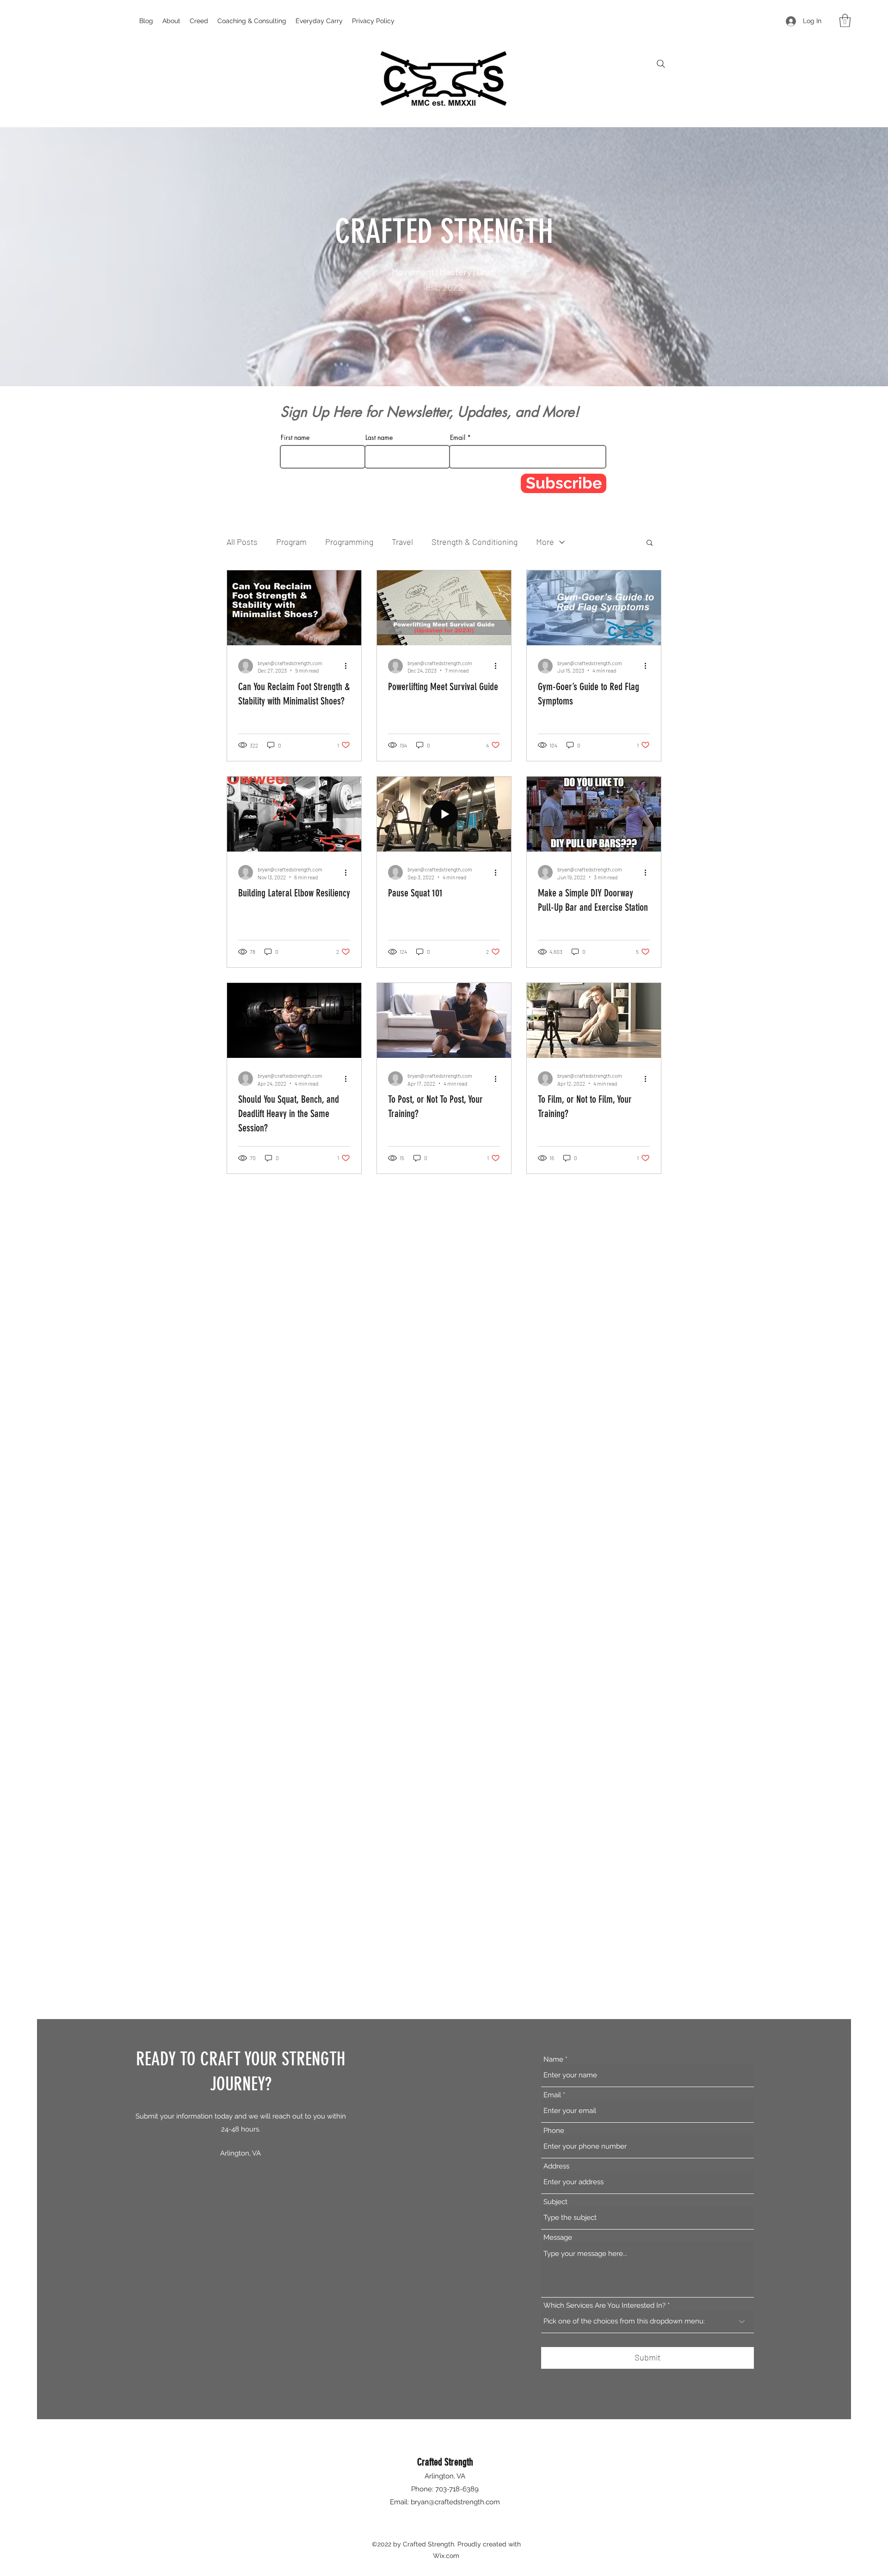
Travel (402, 542)
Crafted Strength (445, 2462)
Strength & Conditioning (475, 542)
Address (556, 2166)
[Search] (661, 64)
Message (558, 2238)
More (545, 542)
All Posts (242, 542)
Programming (349, 542)
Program (291, 542)
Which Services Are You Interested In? (604, 2306)
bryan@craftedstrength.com (455, 2502)
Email (458, 438)
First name (295, 438)
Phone (554, 2131)
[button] (845, 21)
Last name (379, 438)
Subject (555, 2202)
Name (553, 2060)
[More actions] (349, 666)
